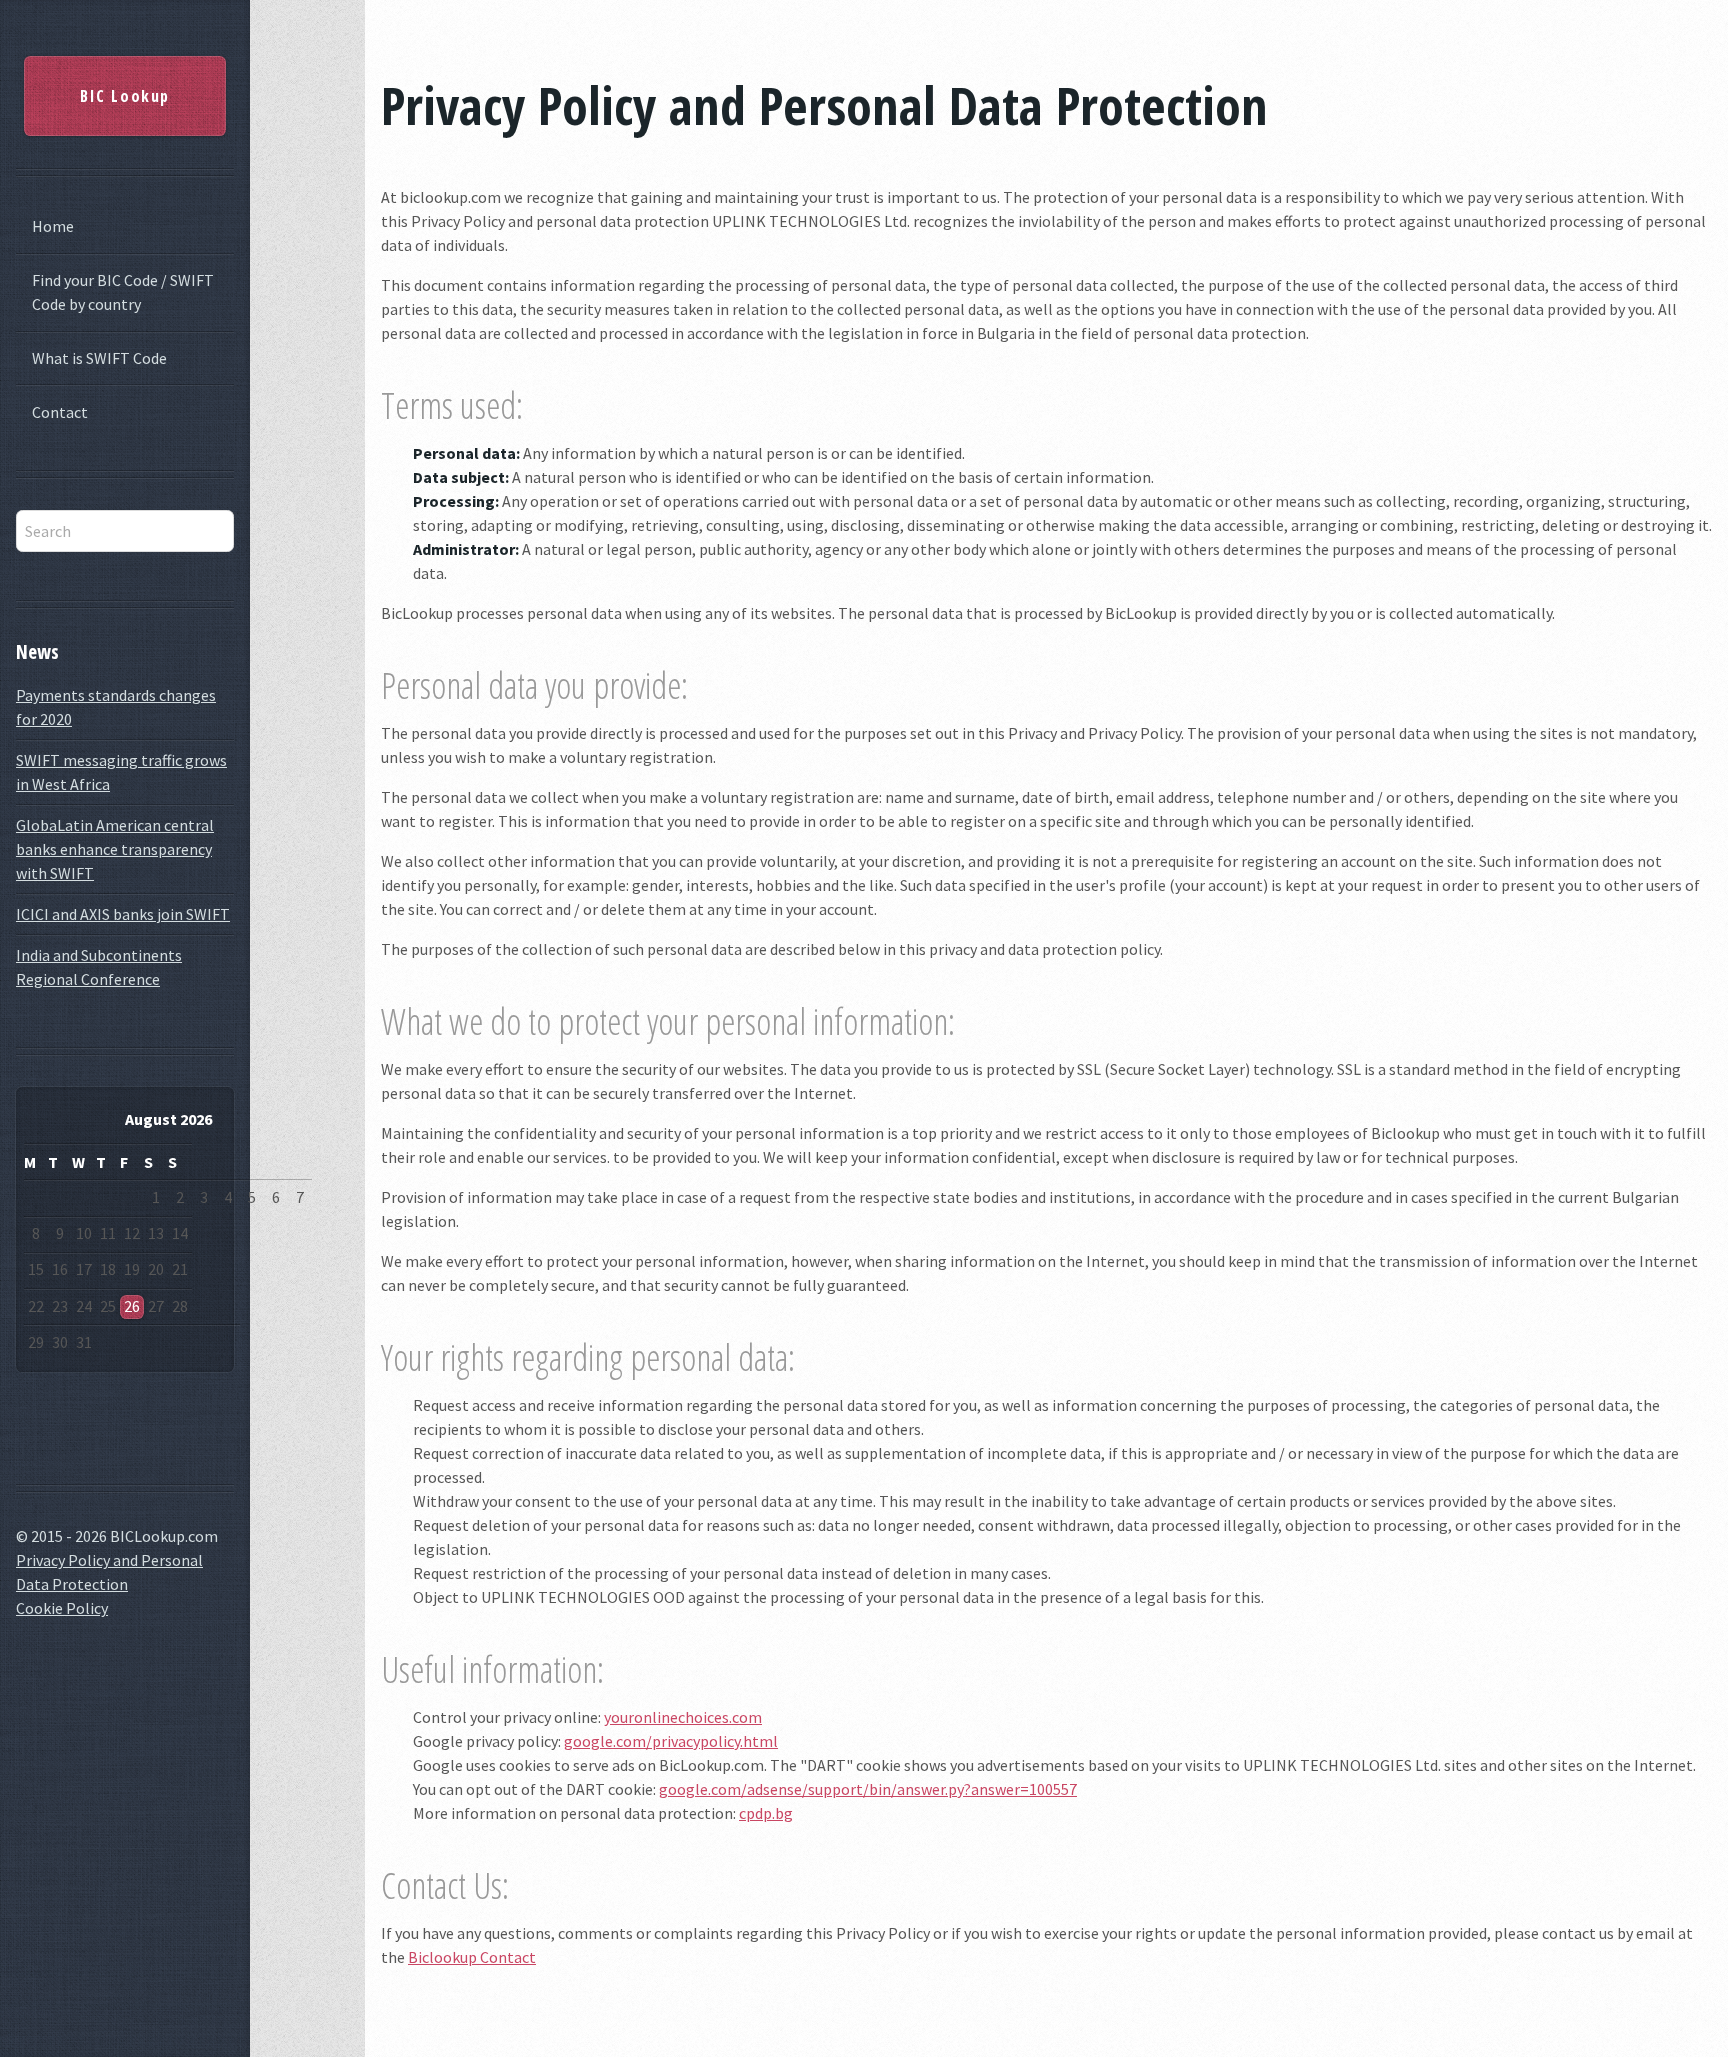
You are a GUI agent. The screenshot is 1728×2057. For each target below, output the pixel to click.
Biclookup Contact (472, 1957)
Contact (60, 412)
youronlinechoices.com (683, 1717)
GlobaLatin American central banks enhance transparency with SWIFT (115, 849)
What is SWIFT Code (99, 358)
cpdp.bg (766, 1813)
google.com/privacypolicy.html (671, 1741)
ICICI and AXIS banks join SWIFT (123, 914)
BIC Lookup (125, 96)
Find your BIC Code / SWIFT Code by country (123, 292)
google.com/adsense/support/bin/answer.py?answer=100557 (868, 1789)
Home (53, 226)
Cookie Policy (62, 1608)
